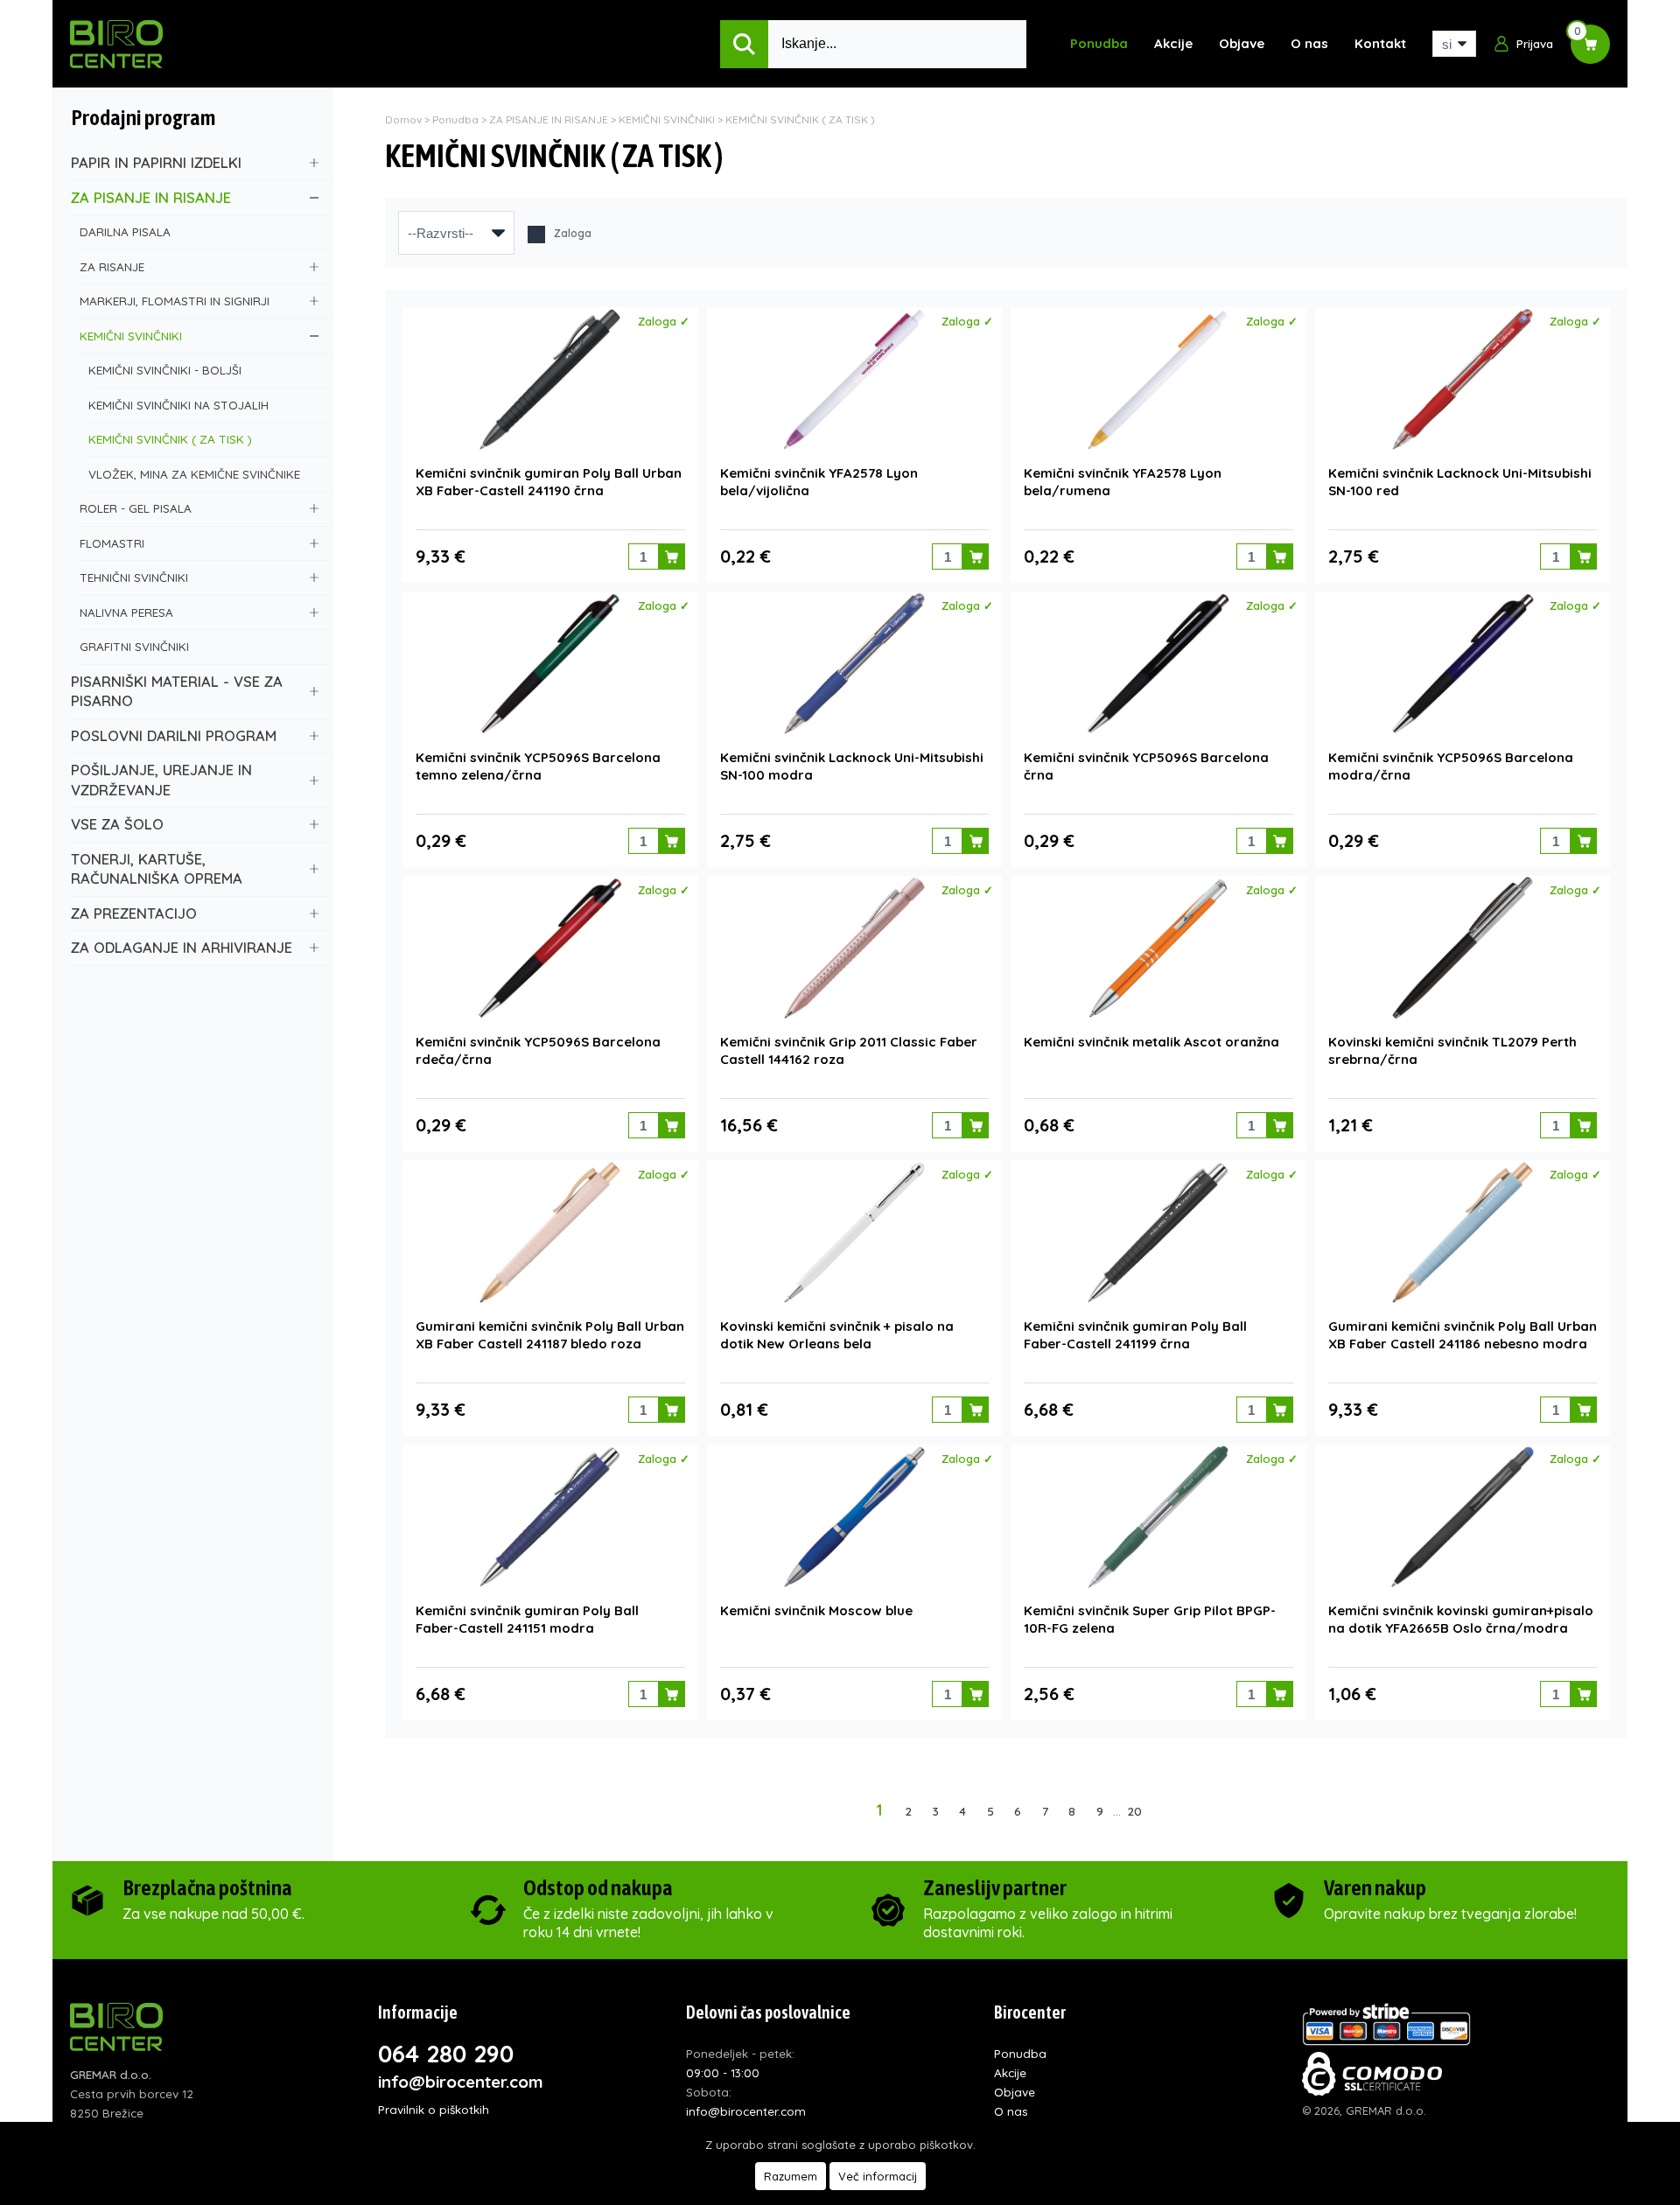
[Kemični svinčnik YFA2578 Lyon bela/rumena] (1158, 379)
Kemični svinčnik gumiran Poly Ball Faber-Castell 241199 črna (1135, 1335)
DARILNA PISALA (125, 231)
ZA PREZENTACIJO (134, 913)
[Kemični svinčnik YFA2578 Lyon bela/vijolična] (854, 379)
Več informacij (878, 2176)
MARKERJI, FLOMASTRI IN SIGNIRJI (175, 301)
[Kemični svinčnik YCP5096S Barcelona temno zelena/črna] (550, 664)
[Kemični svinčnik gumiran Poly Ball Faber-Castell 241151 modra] (550, 1517)
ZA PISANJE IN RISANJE (151, 197)
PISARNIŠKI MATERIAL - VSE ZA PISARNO (177, 691)
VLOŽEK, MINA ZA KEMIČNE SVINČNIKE (194, 474)
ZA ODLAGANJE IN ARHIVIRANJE (182, 947)
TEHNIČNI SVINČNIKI (134, 577)
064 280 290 (446, 2054)
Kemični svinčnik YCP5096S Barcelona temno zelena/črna (538, 766)
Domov (403, 119)
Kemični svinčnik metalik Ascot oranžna (1151, 1042)
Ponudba (1099, 43)
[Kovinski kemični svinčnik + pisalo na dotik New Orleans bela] (854, 1232)
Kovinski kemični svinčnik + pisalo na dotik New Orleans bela (837, 1335)
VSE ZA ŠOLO (117, 824)
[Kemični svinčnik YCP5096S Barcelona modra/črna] (1463, 664)
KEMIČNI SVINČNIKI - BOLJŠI (165, 370)
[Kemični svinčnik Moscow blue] (854, 1517)
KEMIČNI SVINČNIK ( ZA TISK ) (170, 439)
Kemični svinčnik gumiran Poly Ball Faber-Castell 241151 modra (527, 1619)
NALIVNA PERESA (126, 612)
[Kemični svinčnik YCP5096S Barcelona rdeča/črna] (550, 948)
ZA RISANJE (112, 266)
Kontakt (1380, 43)
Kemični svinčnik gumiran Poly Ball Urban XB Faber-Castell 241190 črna (549, 482)
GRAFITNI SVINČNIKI (134, 646)
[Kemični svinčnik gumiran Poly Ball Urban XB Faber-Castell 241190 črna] (550, 379)
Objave (1242, 43)
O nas (1309, 43)
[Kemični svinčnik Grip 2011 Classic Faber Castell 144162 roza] (854, 948)
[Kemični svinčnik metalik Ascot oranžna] (1158, 948)
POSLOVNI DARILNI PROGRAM (174, 735)
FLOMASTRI (112, 543)
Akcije (1173, 43)
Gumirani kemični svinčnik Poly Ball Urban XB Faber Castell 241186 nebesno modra (1463, 1335)
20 (1134, 1811)
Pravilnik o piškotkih (434, 2109)
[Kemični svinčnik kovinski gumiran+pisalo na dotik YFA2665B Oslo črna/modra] (1463, 1517)
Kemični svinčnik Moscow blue (816, 1610)
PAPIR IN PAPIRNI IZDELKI (156, 162)
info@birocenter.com (461, 2082)
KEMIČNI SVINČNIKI (131, 336)
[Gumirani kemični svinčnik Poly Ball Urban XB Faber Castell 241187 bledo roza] (550, 1232)
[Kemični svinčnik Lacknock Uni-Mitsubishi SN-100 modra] (854, 664)
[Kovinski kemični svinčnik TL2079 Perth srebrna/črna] (1463, 948)
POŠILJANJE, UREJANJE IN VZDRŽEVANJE (161, 780)
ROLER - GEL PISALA (136, 508)
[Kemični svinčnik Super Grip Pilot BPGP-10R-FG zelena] (1158, 1517)
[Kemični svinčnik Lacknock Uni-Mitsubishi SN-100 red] (1463, 379)
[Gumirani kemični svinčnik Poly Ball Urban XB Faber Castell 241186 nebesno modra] (1463, 1232)
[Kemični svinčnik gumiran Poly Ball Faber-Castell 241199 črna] (1158, 1232)
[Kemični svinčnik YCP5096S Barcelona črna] (1158, 664)
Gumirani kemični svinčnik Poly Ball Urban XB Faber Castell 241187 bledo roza (550, 1335)
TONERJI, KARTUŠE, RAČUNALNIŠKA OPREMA (157, 869)
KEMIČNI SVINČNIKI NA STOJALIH (178, 405)
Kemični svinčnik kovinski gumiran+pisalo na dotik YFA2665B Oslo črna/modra (1461, 1619)
